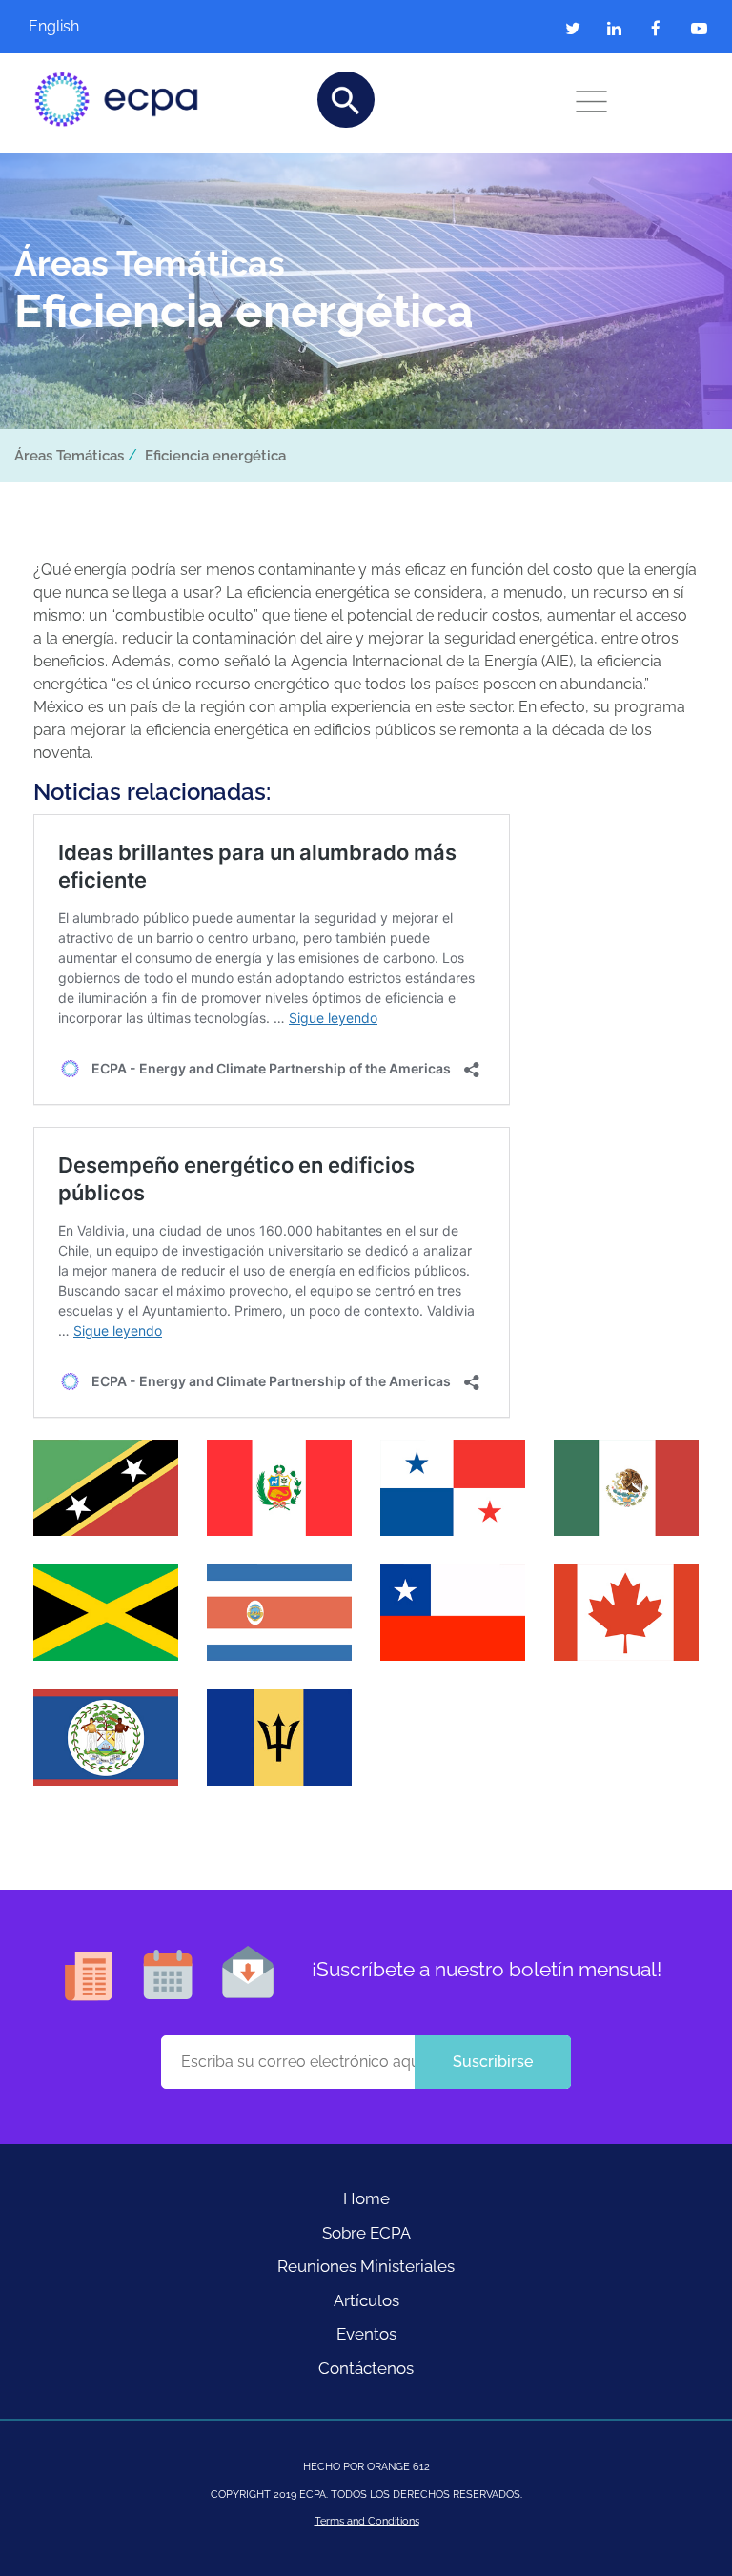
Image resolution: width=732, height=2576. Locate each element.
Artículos (366, 2300)
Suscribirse (493, 2062)
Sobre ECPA (366, 2233)
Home (366, 2198)
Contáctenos (366, 2368)
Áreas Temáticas (69, 456)
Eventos (366, 2334)
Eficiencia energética (215, 456)
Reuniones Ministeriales (366, 2266)
